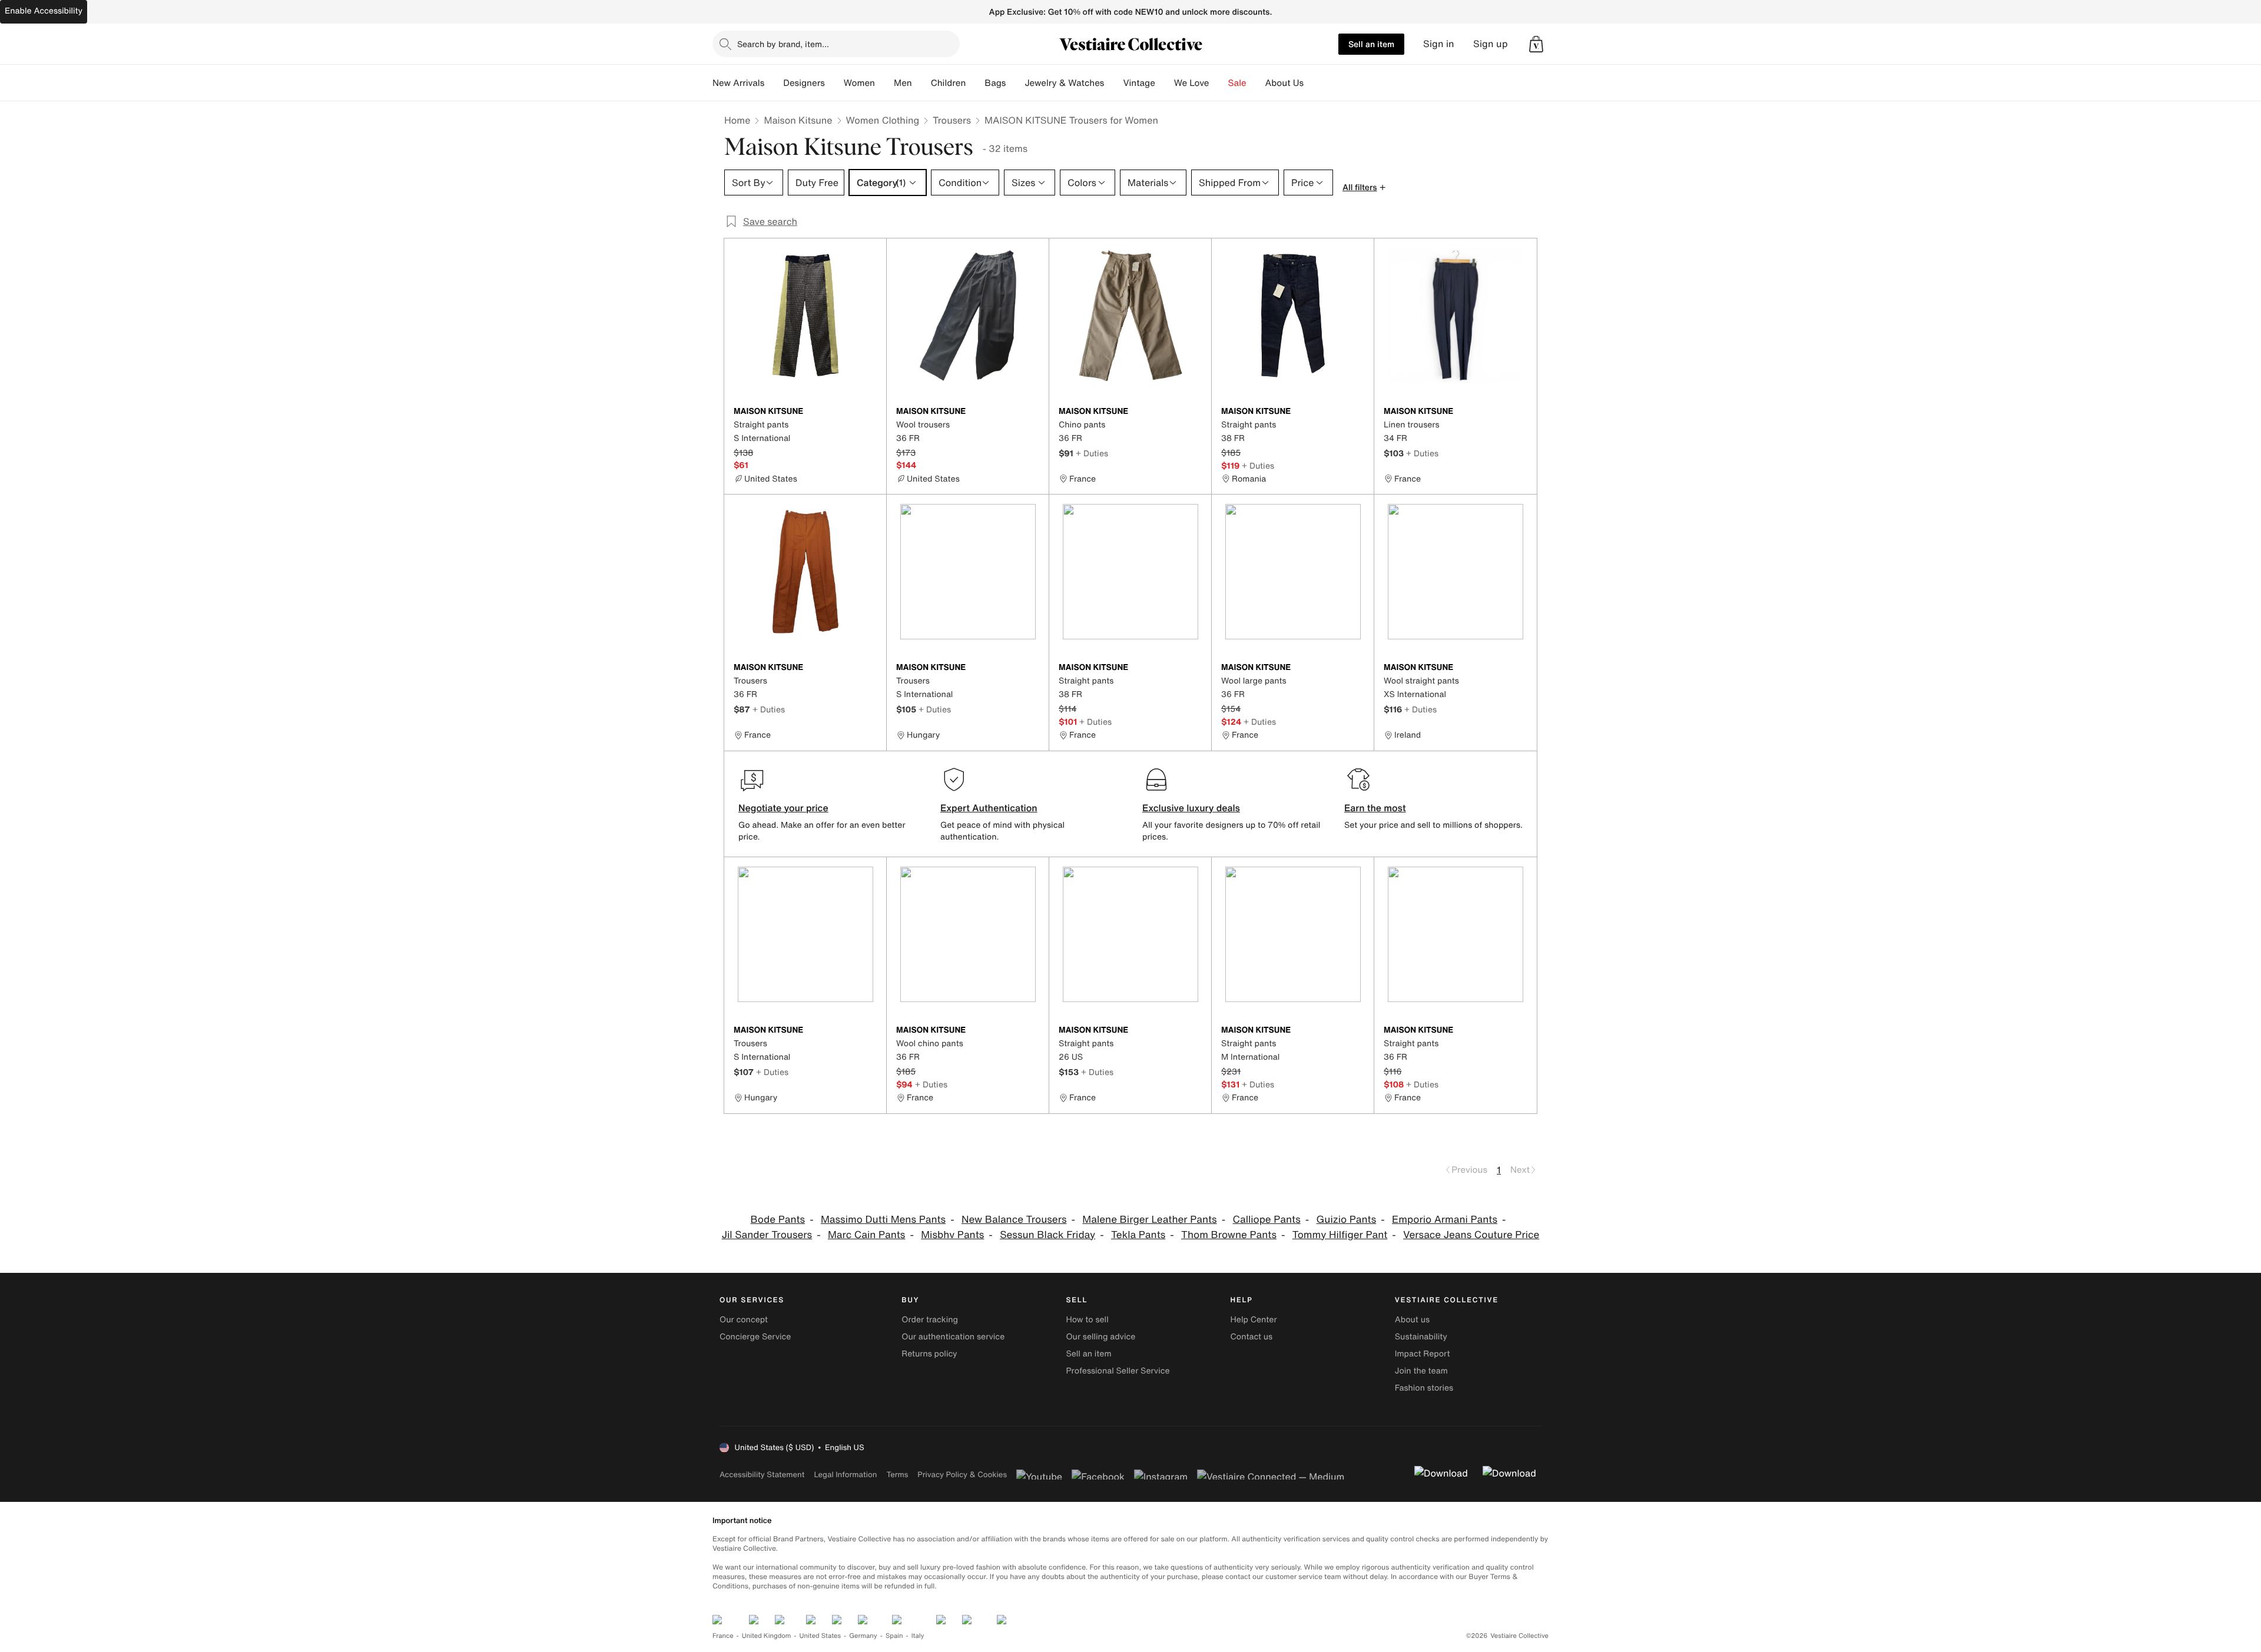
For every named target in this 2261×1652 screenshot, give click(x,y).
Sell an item (1371, 44)
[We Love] (1219, 83)
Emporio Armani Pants (1445, 1220)
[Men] (921, 83)
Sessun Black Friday (1047, 1235)
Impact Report (1423, 1354)
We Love (1192, 83)
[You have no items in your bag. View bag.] (1536, 44)
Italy (918, 1636)
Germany (863, 1636)
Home (737, 120)
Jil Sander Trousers (767, 1235)
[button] (1536, 44)
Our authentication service (953, 1337)
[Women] (884, 83)
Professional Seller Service (1118, 1371)
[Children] (975, 83)
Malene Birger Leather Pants (1149, 1220)
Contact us (1252, 1337)
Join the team (1421, 1371)
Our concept (744, 1320)
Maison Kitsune (798, 120)
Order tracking (930, 1320)
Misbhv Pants (952, 1235)
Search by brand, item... (783, 44)
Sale (1237, 83)
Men (903, 83)
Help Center (1254, 1320)
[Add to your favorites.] (870, 412)
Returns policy (929, 1354)
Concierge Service (755, 1337)
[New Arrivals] (774, 83)
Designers (804, 83)
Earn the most (1375, 808)
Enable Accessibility (44, 11)
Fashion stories (1424, 1388)
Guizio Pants (1347, 1220)
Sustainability (1421, 1337)
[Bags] (1015, 83)
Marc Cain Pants (866, 1235)
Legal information (845, 1474)
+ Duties (1092, 453)
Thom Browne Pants (1229, 1235)
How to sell (1087, 1320)
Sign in (1439, 44)
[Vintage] (1165, 83)
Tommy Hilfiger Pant (1340, 1235)
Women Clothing (883, 120)
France (723, 1636)
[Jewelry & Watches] (1113, 83)
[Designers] (834, 83)
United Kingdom (767, 1636)
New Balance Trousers (1014, 1220)
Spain (894, 1636)
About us (1412, 1320)
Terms (897, 1474)
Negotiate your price (783, 808)
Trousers (952, 120)
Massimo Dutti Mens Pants (883, 1220)
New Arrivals (738, 83)
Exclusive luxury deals (1191, 808)
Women (859, 83)
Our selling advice (1100, 1337)
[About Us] (1313, 83)
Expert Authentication (989, 808)
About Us (1284, 83)
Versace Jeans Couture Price (1471, 1235)
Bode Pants (778, 1220)
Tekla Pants (1138, 1235)
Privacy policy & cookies (962, 1474)
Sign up (1491, 44)
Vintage (1139, 83)
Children (949, 83)
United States (820, 1636)
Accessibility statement (762, 1474)
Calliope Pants (1267, 1220)
